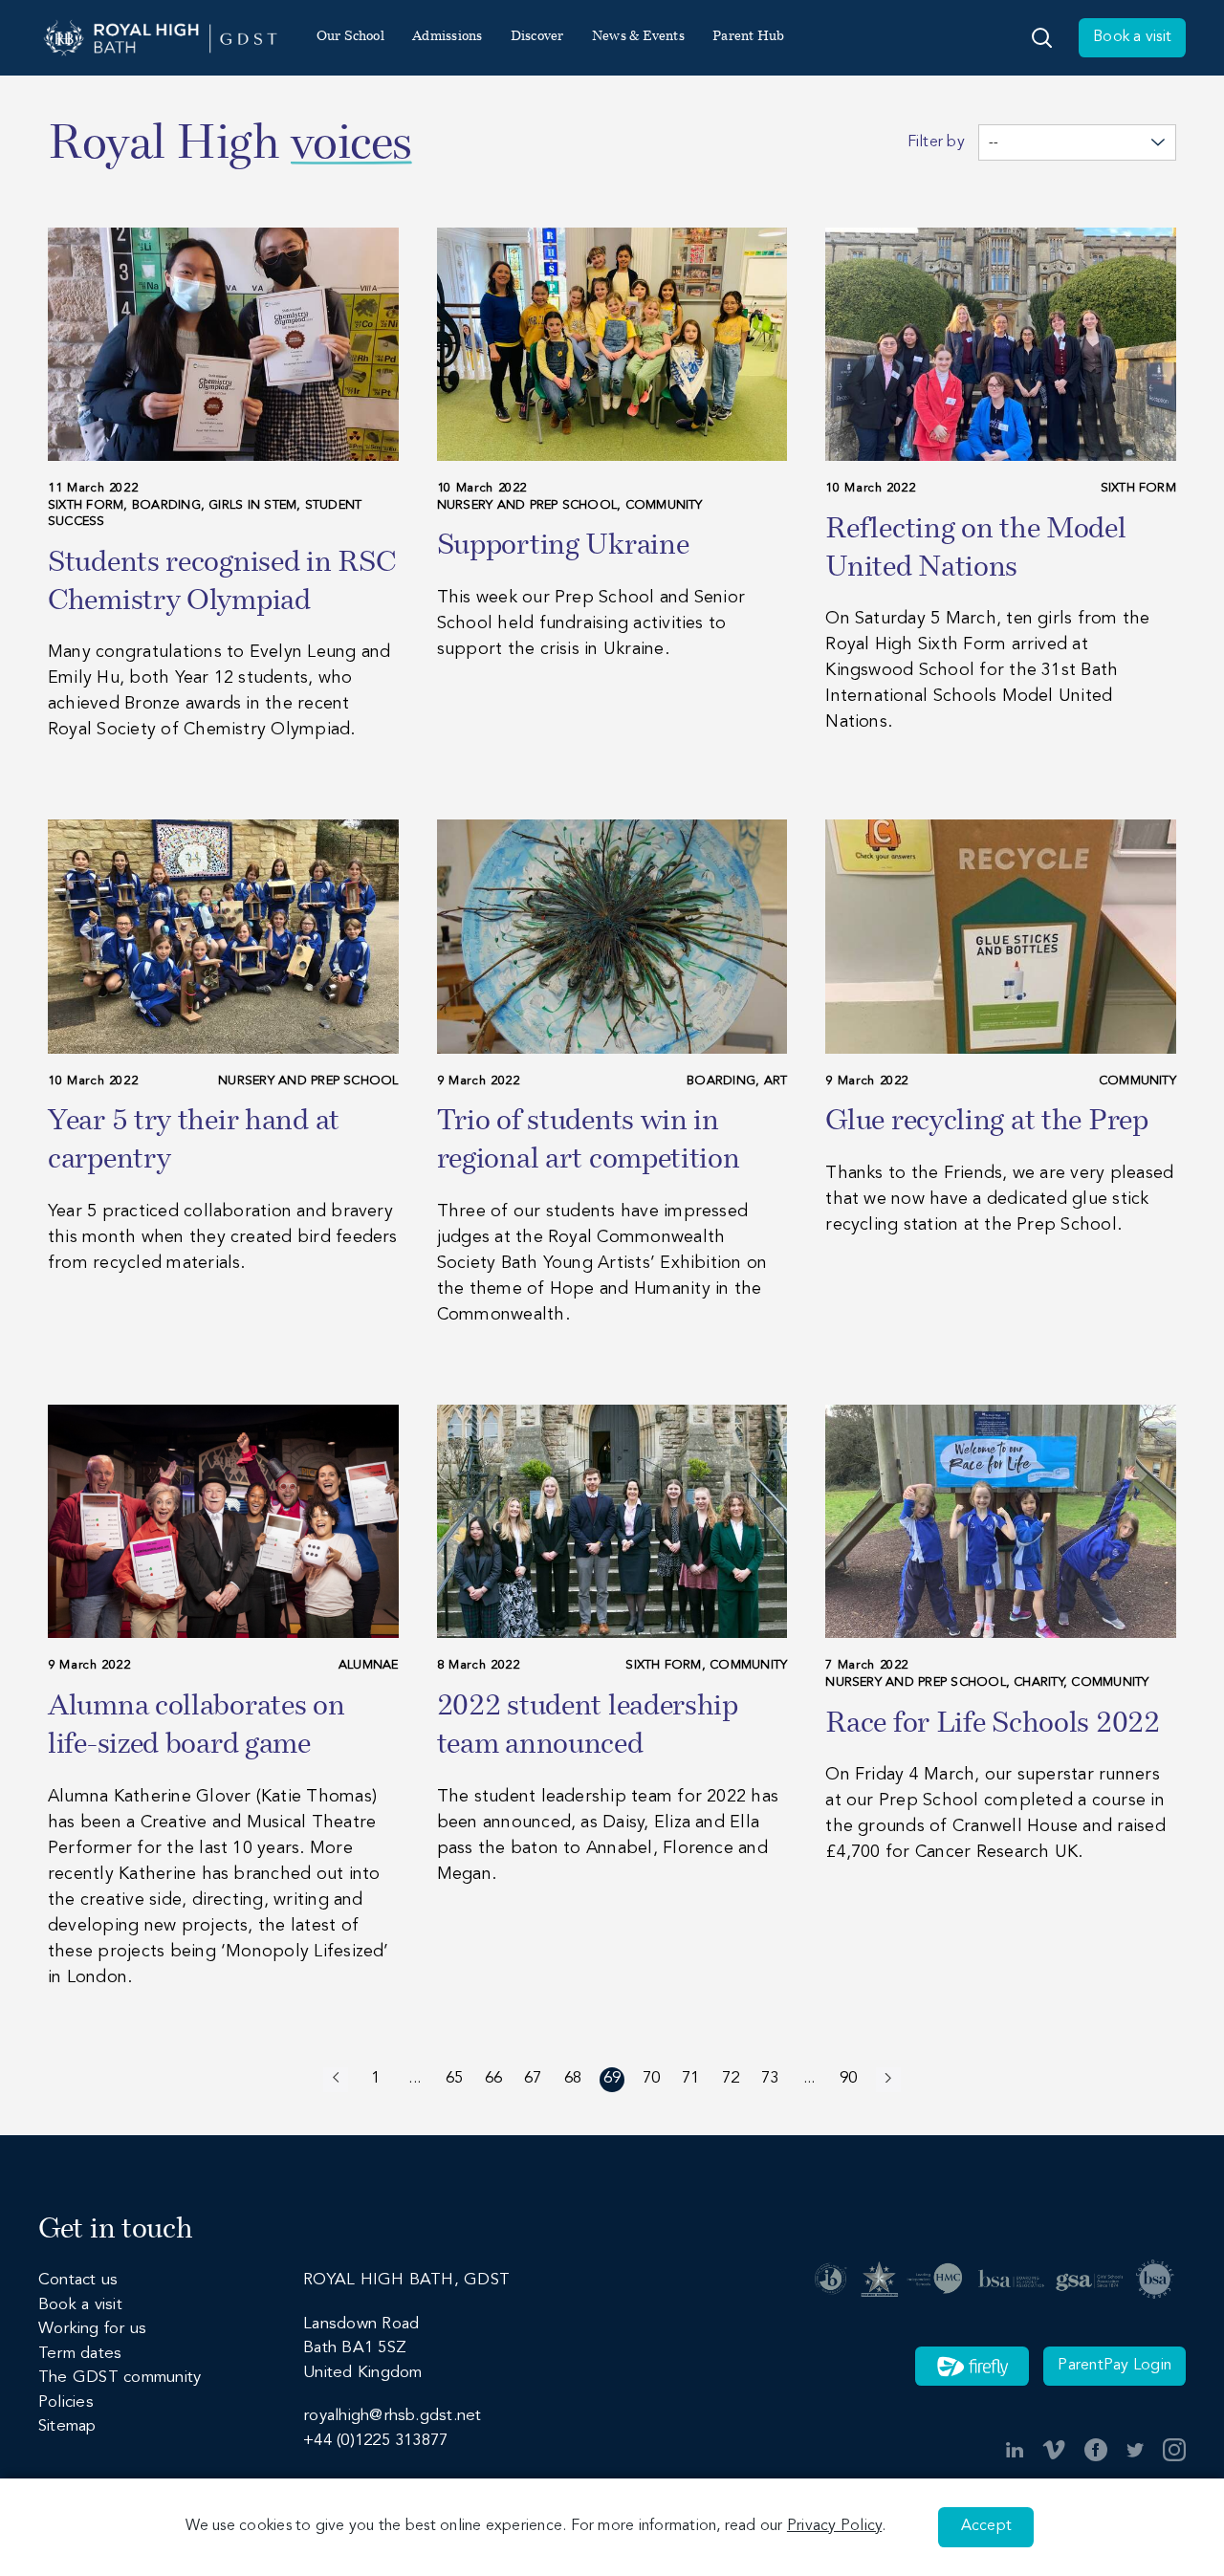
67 (533, 2078)
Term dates (80, 2354)
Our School (350, 37)
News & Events (638, 37)
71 (690, 2078)
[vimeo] (1054, 2450)
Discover (537, 37)
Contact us (78, 2280)
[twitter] (1135, 2450)
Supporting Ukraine (563, 546)
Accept (986, 2526)
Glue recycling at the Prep (986, 1122)
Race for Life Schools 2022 (992, 1725)
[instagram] (1174, 2450)
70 (651, 2078)
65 (454, 2078)
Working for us (92, 2329)
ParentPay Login (1115, 2366)
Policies (66, 2402)
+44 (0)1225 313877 (375, 2441)
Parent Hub (748, 37)
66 (493, 2078)
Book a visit (1132, 37)
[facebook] (1096, 2450)
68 (573, 2078)
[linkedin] (1015, 2450)
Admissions (447, 37)
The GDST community (120, 2378)
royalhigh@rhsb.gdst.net (392, 2416)
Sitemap (67, 2426)
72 (731, 2078)
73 (770, 2078)
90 (848, 2078)
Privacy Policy (834, 2526)
